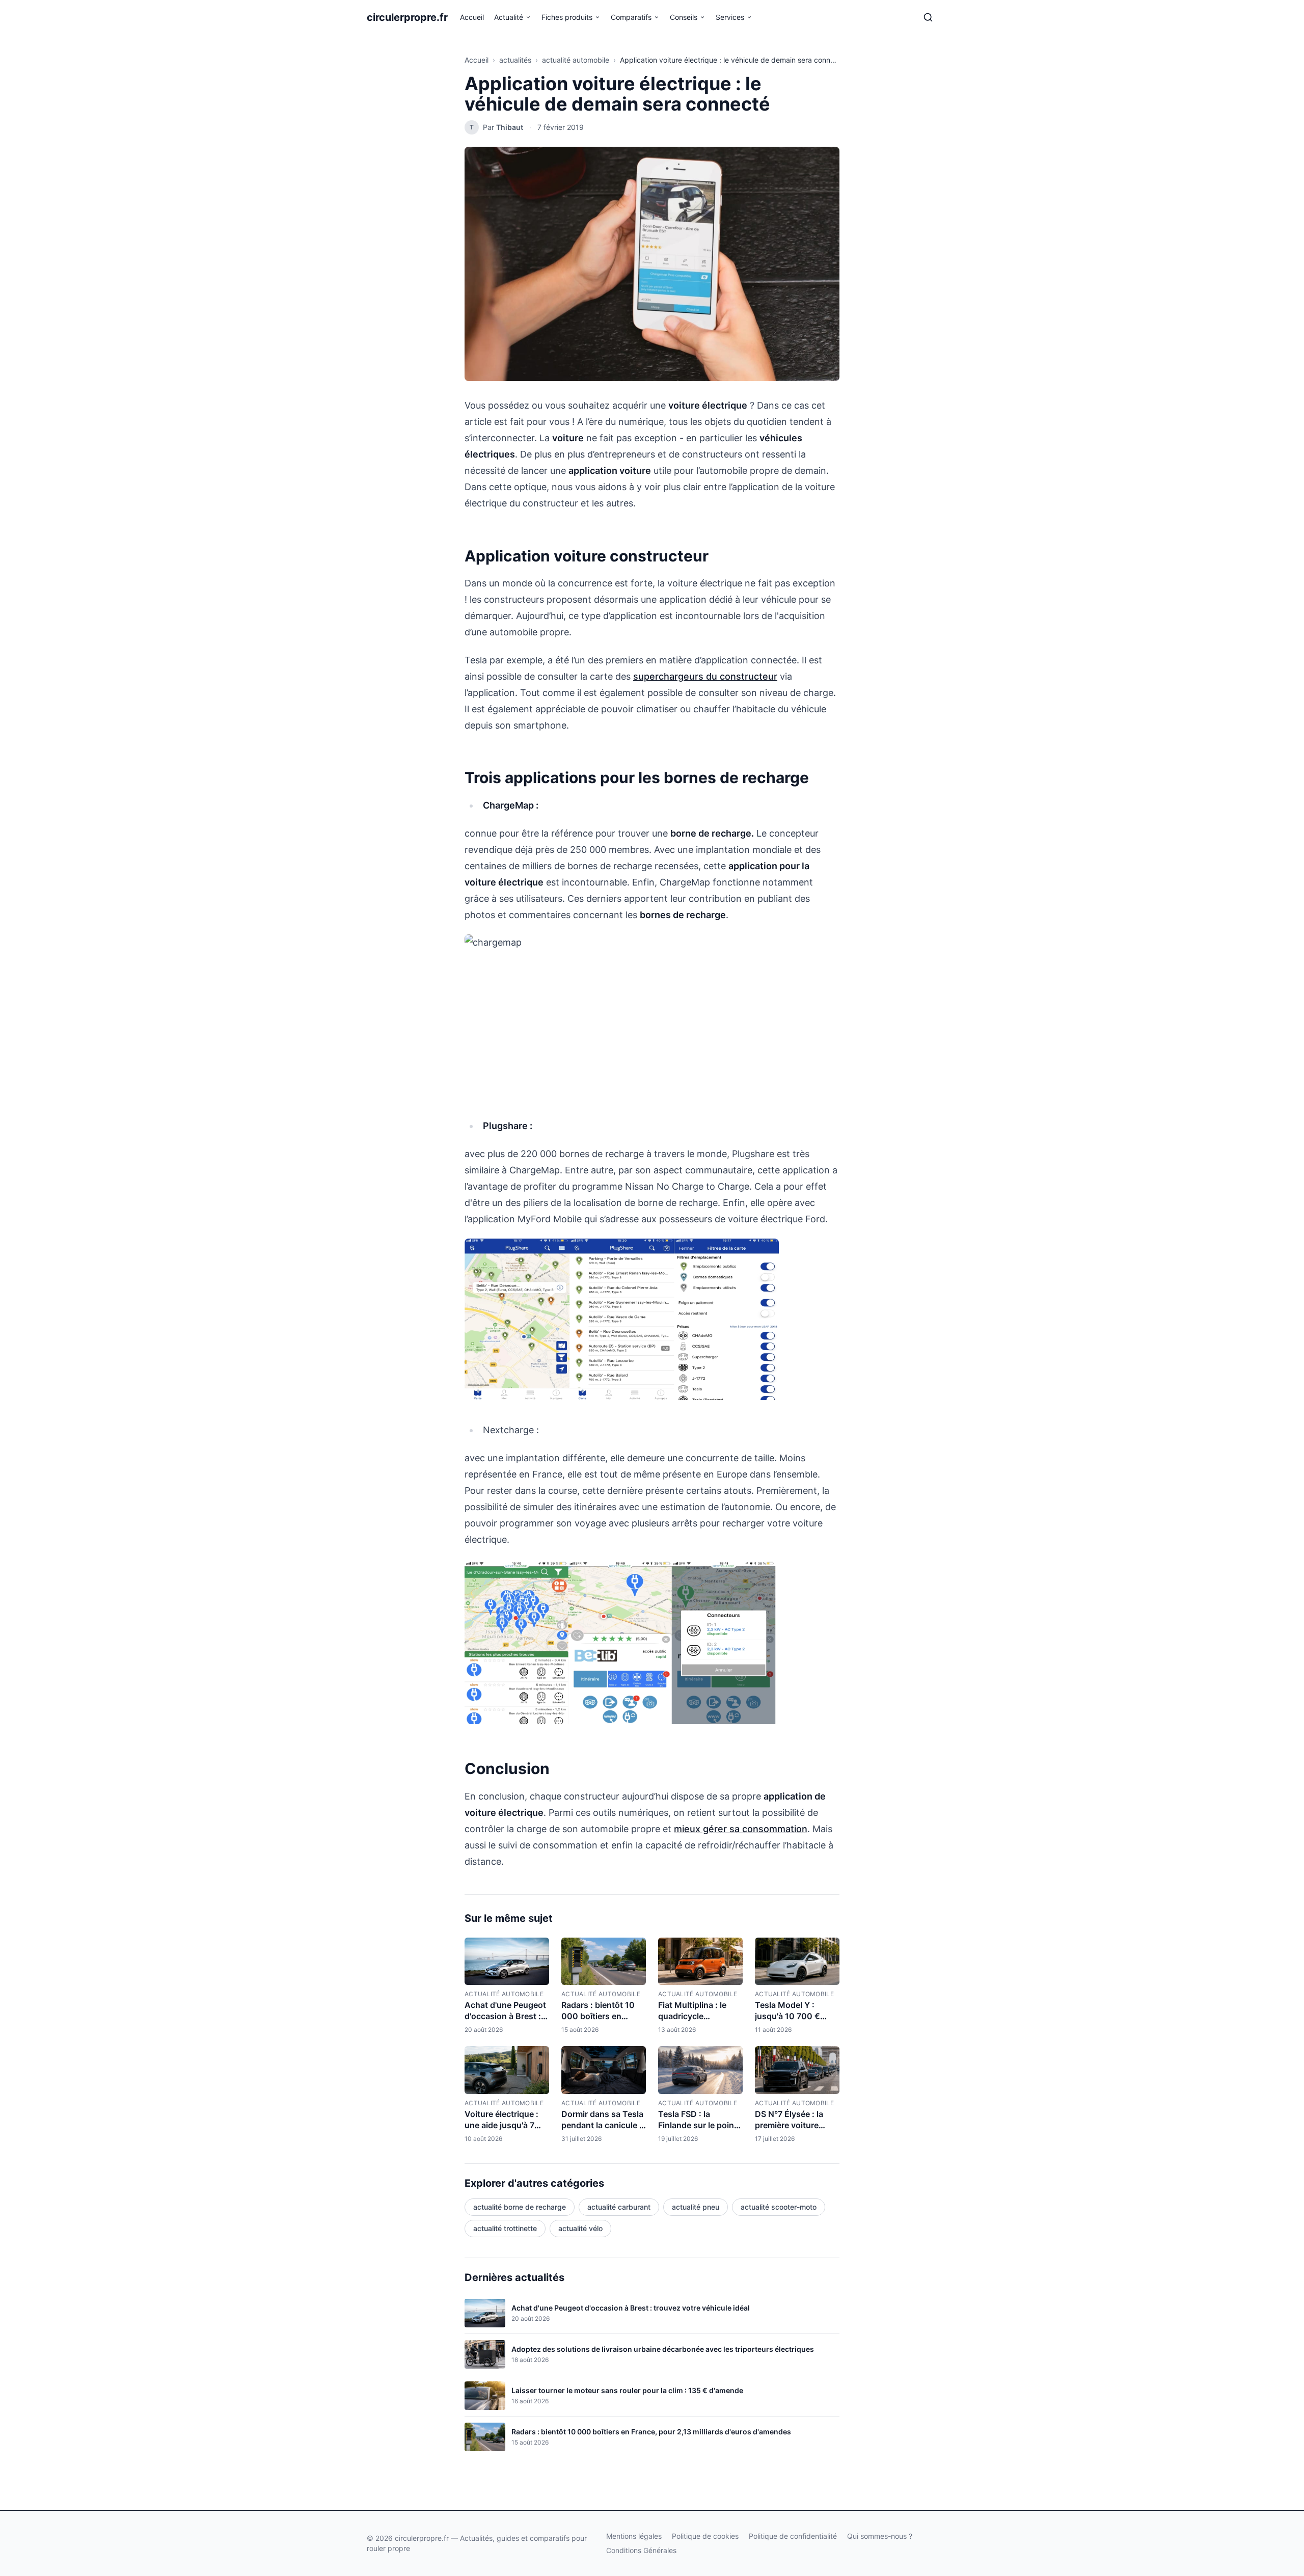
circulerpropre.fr (407, 17)
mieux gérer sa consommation (741, 1829)
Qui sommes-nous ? (880, 2536)
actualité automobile (576, 60)
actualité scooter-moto (779, 2207)
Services (730, 17)
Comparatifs (631, 17)
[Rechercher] (928, 17)
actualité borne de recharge (520, 2207)
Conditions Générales (641, 2550)
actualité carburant (619, 2207)
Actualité (509, 17)
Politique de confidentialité (793, 2536)
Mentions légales (634, 2536)
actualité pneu (696, 2207)
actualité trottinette (505, 2228)
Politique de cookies (705, 2536)
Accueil (472, 17)
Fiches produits (567, 17)
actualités (515, 60)
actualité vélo (580, 2228)
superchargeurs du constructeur (705, 676)
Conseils (684, 17)
